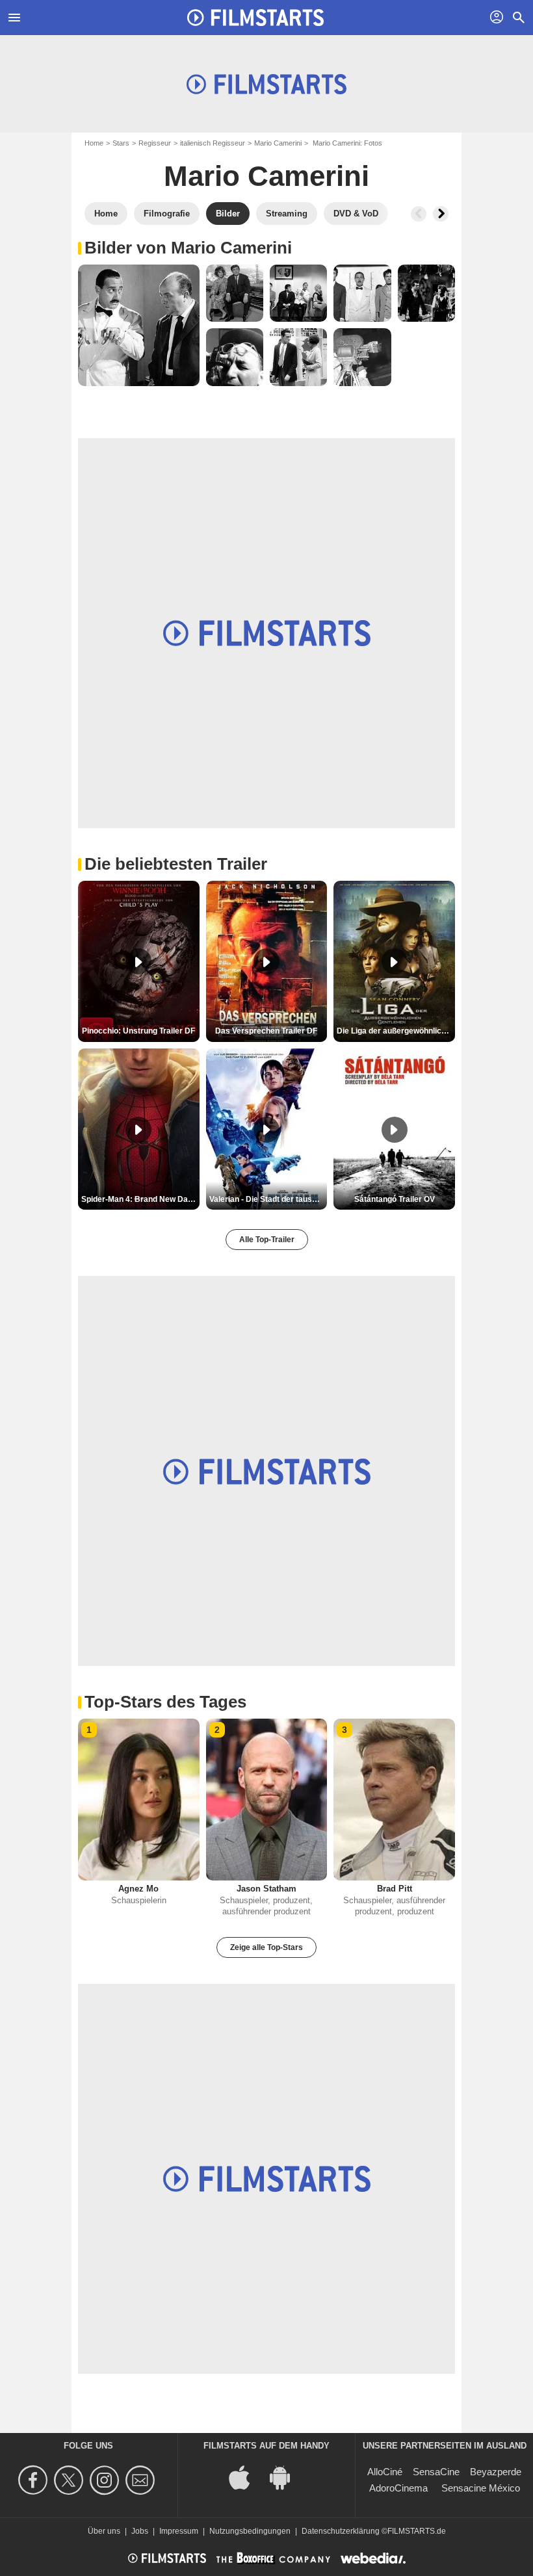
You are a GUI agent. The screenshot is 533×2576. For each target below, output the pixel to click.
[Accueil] (255, 18)
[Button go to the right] (441, 214)
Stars (121, 143)
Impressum (179, 2531)
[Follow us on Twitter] (71, 2480)
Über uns (104, 2531)
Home (94, 143)
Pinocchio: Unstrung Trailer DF (138, 1031)
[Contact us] (142, 2480)
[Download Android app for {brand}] (287, 2476)
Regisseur (155, 143)
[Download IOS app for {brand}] (246, 2476)
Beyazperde (496, 2472)
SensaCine (436, 2472)
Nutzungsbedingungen (250, 2531)
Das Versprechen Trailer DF (266, 1031)
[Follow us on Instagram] (106, 2480)
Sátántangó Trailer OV (395, 1199)
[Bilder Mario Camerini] (139, 325)
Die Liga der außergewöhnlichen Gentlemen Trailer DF (396, 1031)
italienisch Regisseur (213, 143)
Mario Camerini (278, 143)
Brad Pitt (395, 1889)
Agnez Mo (138, 1889)
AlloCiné (385, 2472)
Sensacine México (481, 2488)
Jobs (140, 2531)
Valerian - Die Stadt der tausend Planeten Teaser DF (268, 1199)
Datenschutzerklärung (341, 2531)
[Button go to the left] (419, 214)
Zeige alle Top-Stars (266, 1947)
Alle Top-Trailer (267, 1240)
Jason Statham (266, 1889)
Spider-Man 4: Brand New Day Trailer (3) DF (140, 1199)
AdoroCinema (398, 2488)
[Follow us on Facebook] (35, 2480)
